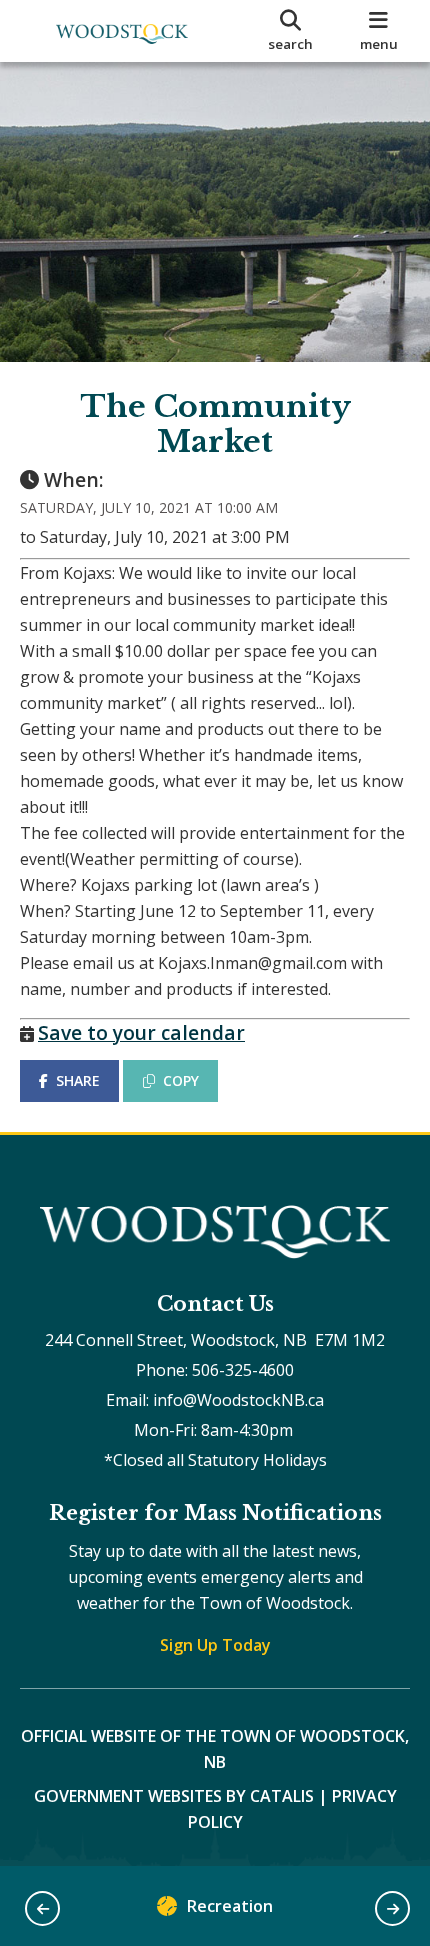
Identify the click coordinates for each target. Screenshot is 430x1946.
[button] (42, 1908)
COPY (181, 1080)
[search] (291, 31)
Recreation (230, 1906)
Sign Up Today (215, 1645)
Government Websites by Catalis (174, 1796)
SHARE (78, 1080)
